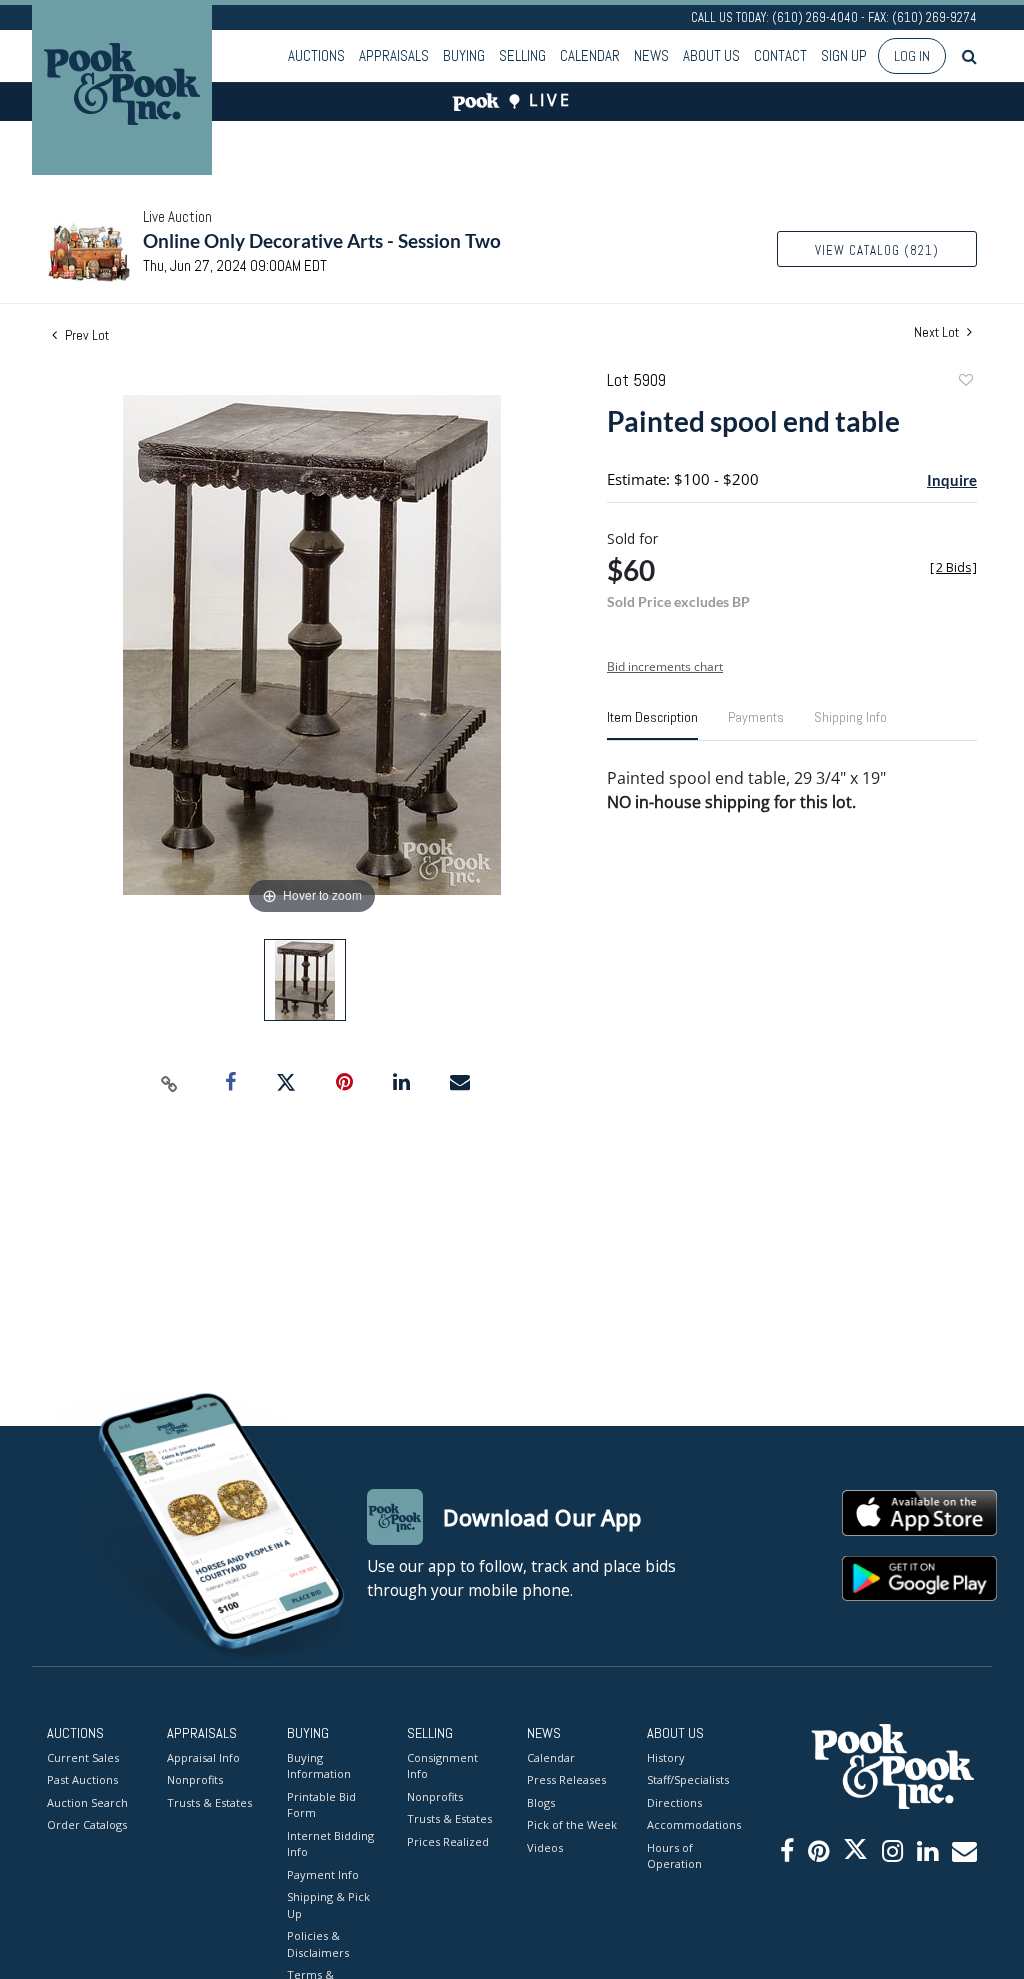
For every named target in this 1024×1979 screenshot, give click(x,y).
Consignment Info (442, 1766)
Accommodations (692, 1824)
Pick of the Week (572, 1824)
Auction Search (87, 1802)
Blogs (541, 1802)
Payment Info (323, 1874)
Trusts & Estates (209, 1802)
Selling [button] (522, 55)
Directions (674, 1802)
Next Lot (938, 332)
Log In (912, 56)
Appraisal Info (203, 1757)
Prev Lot (85, 335)
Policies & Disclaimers (318, 1944)
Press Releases (566, 1779)
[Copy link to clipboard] (170, 1083)
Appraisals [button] (394, 55)
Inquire (952, 480)
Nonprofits (195, 1779)
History (666, 1757)
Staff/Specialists (688, 1779)
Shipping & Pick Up (328, 1905)
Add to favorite (965, 382)
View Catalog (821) (877, 250)
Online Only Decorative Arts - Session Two (322, 240)
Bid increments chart (665, 666)
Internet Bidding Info (330, 1844)
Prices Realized (448, 1841)
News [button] (651, 55)
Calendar (590, 55)
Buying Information (319, 1766)
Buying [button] (464, 55)
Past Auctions (82, 1779)
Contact (780, 55)
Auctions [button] (316, 55)
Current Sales (83, 1757)
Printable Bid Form (321, 1805)
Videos (545, 1847)
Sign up (844, 55)
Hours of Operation (674, 1856)
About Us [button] (711, 55)
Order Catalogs (87, 1824)
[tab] (652, 725)
